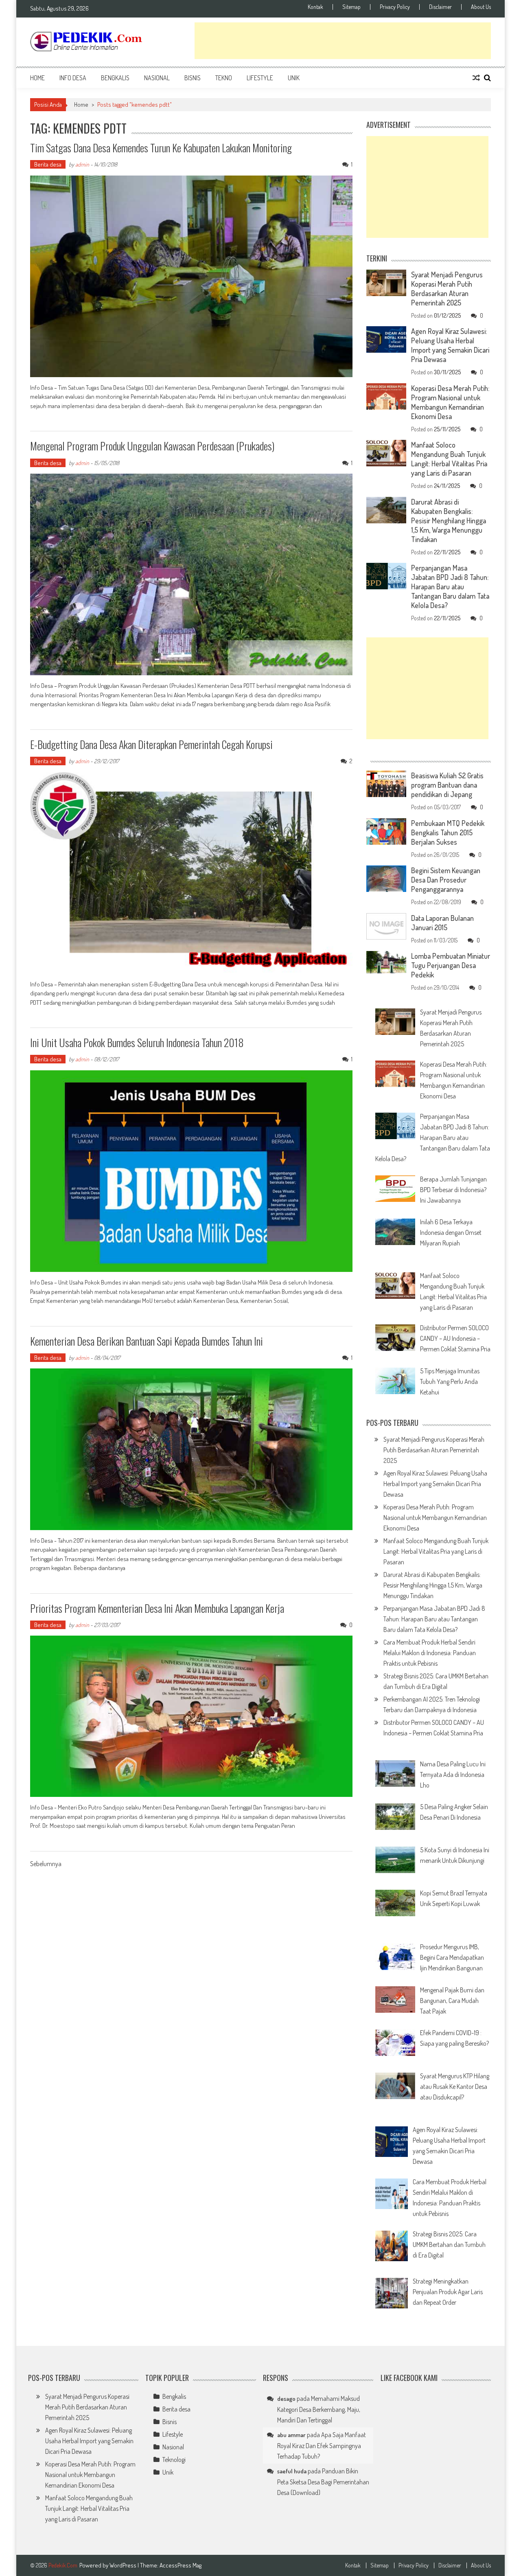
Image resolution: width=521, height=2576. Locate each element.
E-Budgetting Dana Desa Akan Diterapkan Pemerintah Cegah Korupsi (151, 744)
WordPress (124, 2565)
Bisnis (193, 78)
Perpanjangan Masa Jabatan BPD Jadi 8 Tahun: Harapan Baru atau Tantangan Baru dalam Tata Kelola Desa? (450, 586)
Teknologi (174, 2460)
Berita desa (48, 164)
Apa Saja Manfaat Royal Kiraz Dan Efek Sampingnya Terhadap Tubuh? (322, 2445)
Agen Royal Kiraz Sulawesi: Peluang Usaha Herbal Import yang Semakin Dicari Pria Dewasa (450, 345)
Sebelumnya (46, 1864)
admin (82, 164)
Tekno (224, 78)
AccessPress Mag (181, 2565)
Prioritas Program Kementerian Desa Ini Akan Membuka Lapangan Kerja (157, 1608)
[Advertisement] (343, 41)
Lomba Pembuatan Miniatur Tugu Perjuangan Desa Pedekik (451, 965)
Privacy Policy (395, 7)
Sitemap (351, 7)
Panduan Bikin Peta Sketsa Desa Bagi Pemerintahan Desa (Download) (323, 2482)
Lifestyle (260, 78)
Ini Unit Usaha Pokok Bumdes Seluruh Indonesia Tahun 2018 (137, 1042)
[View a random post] (476, 78)
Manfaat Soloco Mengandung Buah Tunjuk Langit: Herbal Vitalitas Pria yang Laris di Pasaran (449, 459)
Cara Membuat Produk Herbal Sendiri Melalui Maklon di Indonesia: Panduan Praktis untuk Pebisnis (430, 1653)
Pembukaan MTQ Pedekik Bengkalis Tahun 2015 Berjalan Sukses (448, 832)
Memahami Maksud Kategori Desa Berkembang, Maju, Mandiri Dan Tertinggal (319, 2409)
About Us (481, 7)
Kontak (315, 7)
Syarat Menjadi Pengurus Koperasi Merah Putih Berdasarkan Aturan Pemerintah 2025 (447, 289)
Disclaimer (440, 7)
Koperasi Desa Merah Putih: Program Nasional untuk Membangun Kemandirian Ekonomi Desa (450, 402)
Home (37, 78)
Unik (294, 78)
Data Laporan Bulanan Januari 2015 (442, 923)
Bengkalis (115, 78)
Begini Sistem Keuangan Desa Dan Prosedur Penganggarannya (446, 880)
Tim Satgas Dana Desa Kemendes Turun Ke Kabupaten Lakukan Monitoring (161, 148)
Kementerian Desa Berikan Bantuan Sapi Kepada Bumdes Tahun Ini (147, 1341)
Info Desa (73, 78)
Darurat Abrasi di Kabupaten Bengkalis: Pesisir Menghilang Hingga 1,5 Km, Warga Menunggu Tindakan (449, 520)
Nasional (157, 78)
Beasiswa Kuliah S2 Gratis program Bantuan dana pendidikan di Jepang (447, 785)
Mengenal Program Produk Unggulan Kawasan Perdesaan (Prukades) (152, 446)
